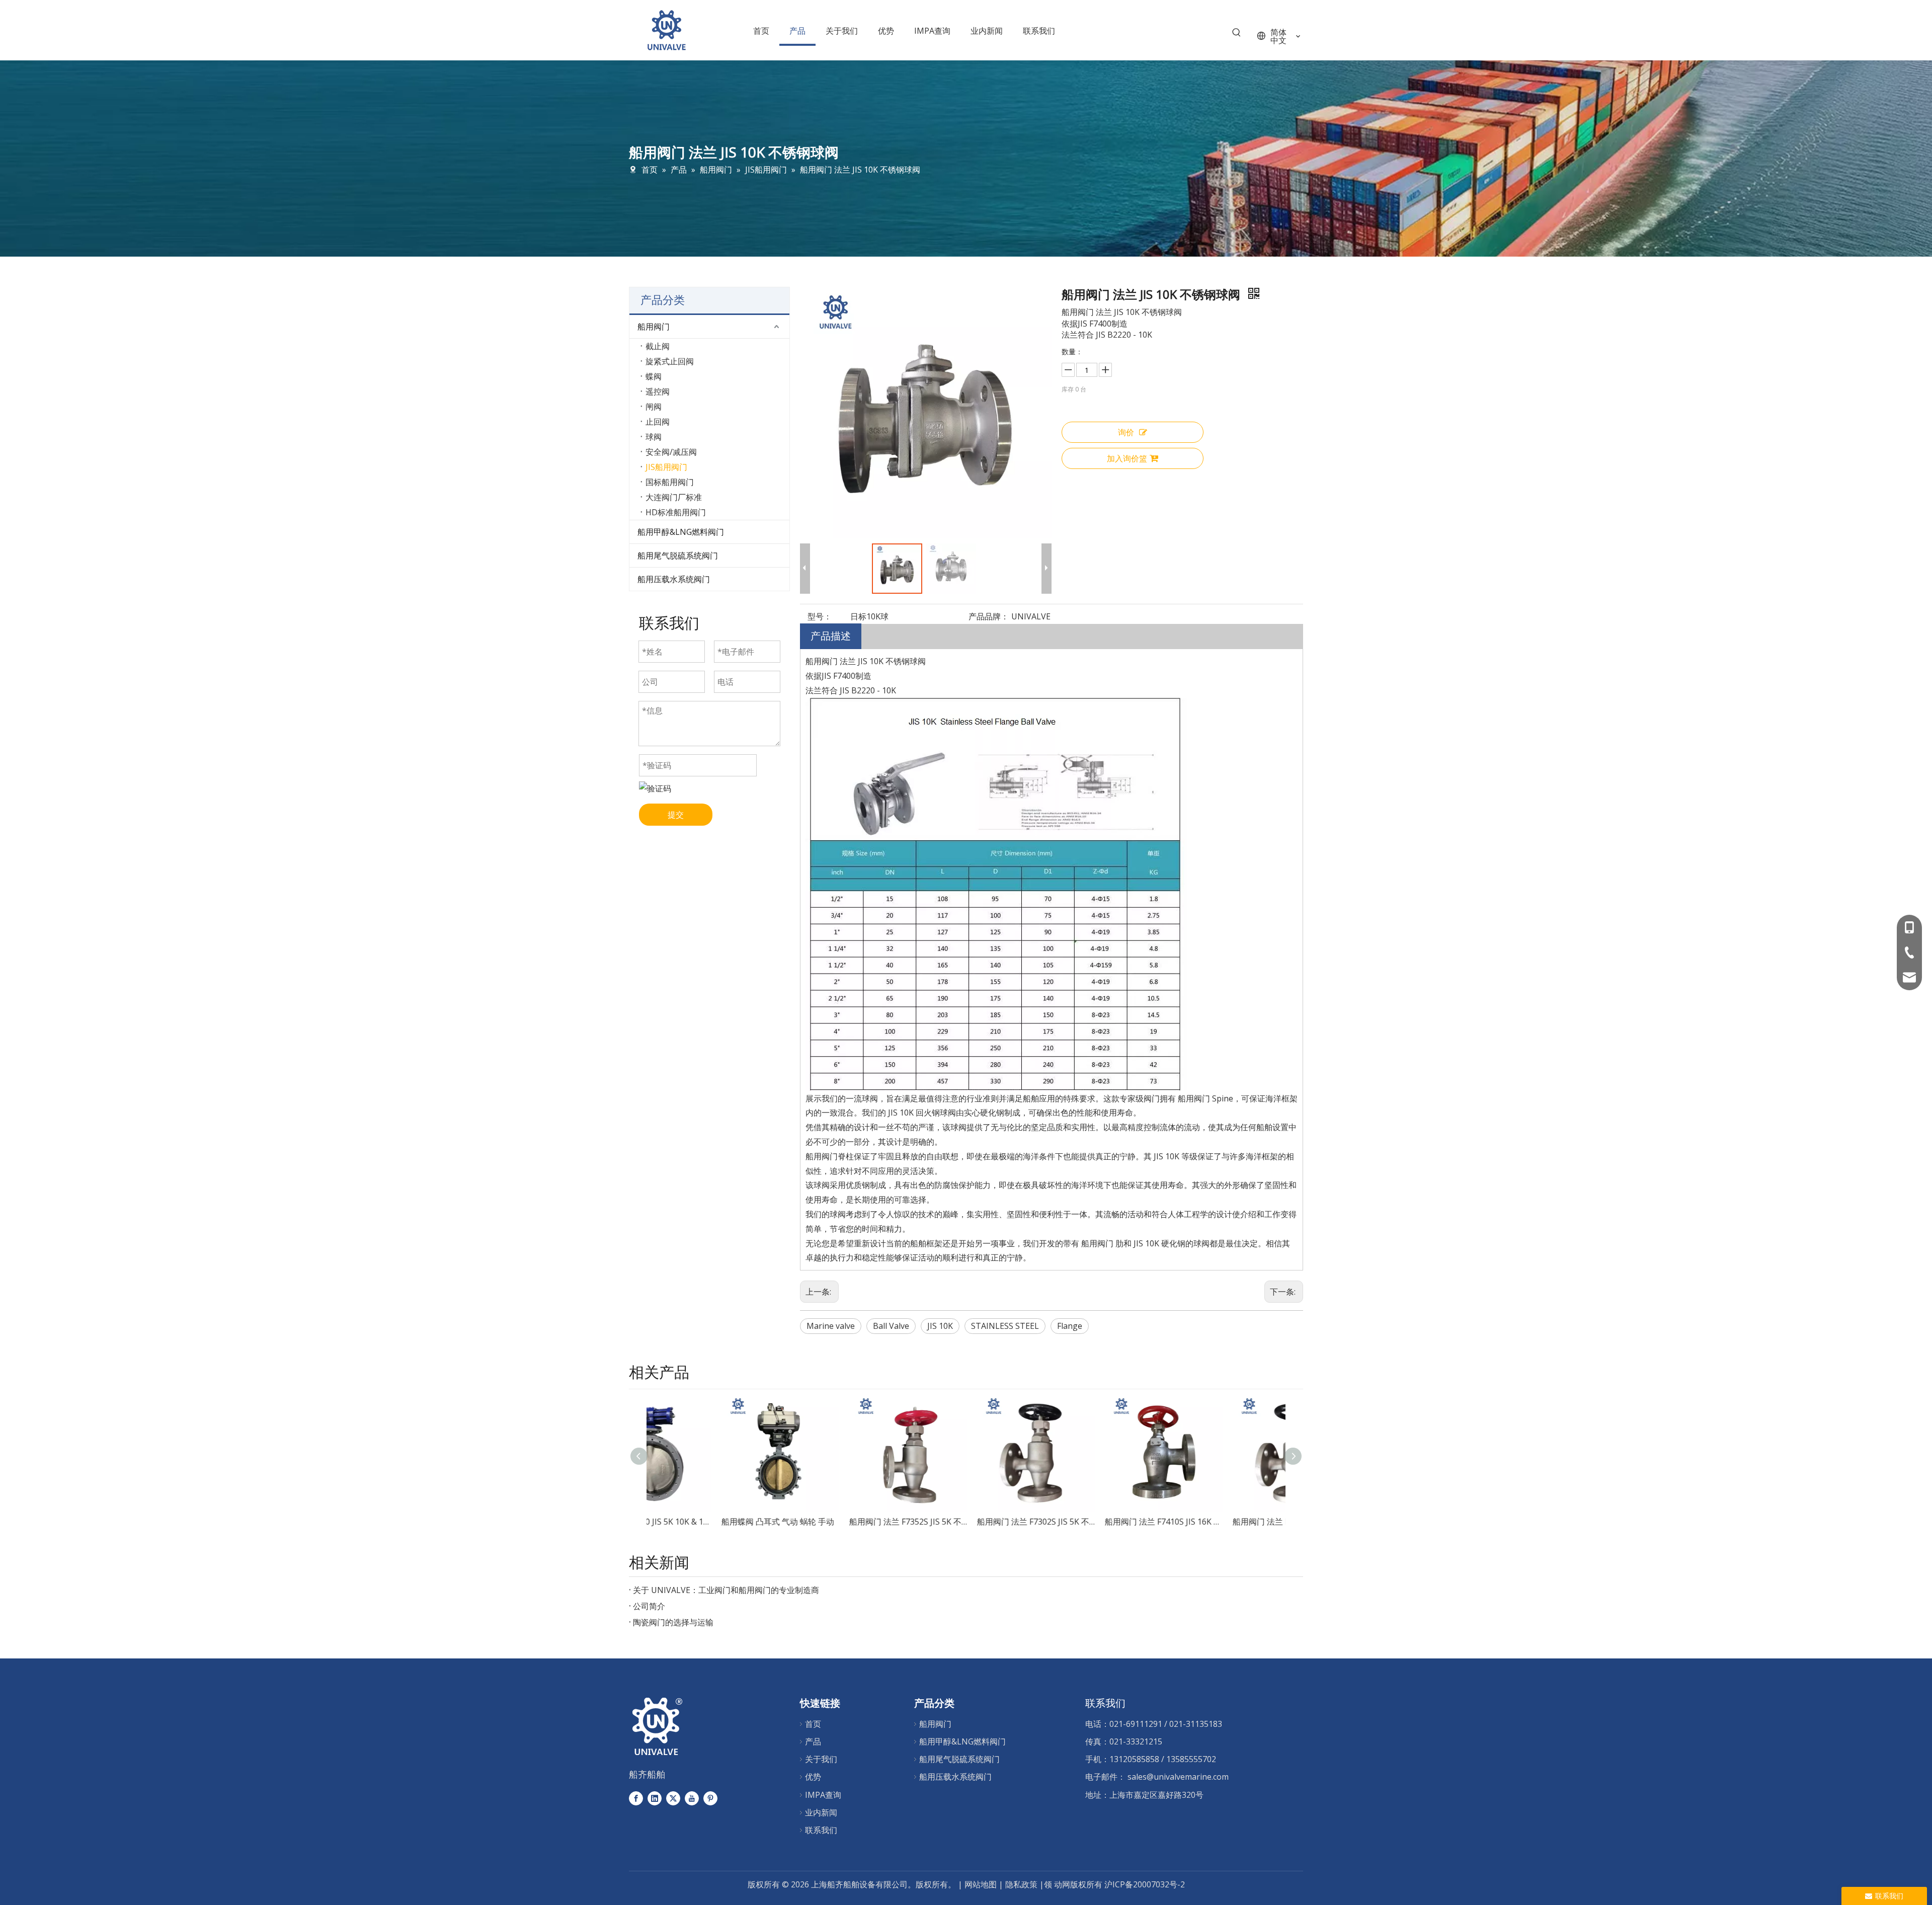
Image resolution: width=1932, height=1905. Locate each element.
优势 (813, 1777)
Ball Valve (891, 1326)
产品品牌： (989, 616)
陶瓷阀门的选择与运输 (673, 1622)
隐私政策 (1022, 1884)
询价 (1126, 432)
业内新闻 (821, 1812)
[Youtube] (692, 1798)
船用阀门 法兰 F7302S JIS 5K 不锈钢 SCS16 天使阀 (966, 1522)
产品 (813, 1741)
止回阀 (658, 422)
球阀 (654, 437)
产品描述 (831, 636)
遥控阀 (658, 391)
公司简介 (649, 1606)
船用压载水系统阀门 (674, 579)
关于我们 (821, 1759)
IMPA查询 (823, 1795)
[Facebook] (636, 1798)
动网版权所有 (1078, 1884)
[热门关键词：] (1237, 35)
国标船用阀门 (670, 482)
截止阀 (658, 346)
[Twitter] (673, 1798)
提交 (676, 815)
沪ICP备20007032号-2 (1145, 1884)
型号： (820, 616)
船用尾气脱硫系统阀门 (678, 555)
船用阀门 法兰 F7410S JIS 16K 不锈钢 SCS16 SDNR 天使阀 (1094, 1522)
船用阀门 (654, 327)
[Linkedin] (655, 1798)
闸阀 (654, 407)
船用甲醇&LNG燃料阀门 (681, 532)
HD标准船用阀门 (676, 512)
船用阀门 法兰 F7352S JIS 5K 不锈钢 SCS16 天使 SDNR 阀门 (838, 1522)
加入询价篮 (1127, 458)
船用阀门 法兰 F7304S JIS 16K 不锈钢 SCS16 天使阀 (1222, 1522)
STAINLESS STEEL (1005, 1326)
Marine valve (831, 1326)
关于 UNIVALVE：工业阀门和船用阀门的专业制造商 (726, 1590)
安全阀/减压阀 (671, 452)
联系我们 (821, 1830)
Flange (1070, 1326)
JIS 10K (940, 1326)
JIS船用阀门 (666, 467)
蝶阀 (654, 376)
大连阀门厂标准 (674, 497)
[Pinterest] (710, 1798)
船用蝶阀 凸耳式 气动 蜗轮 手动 (708, 1522)
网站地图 (981, 1884)
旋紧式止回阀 (670, 361)
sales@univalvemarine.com (1178, 1777)
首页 (813, 1724)
